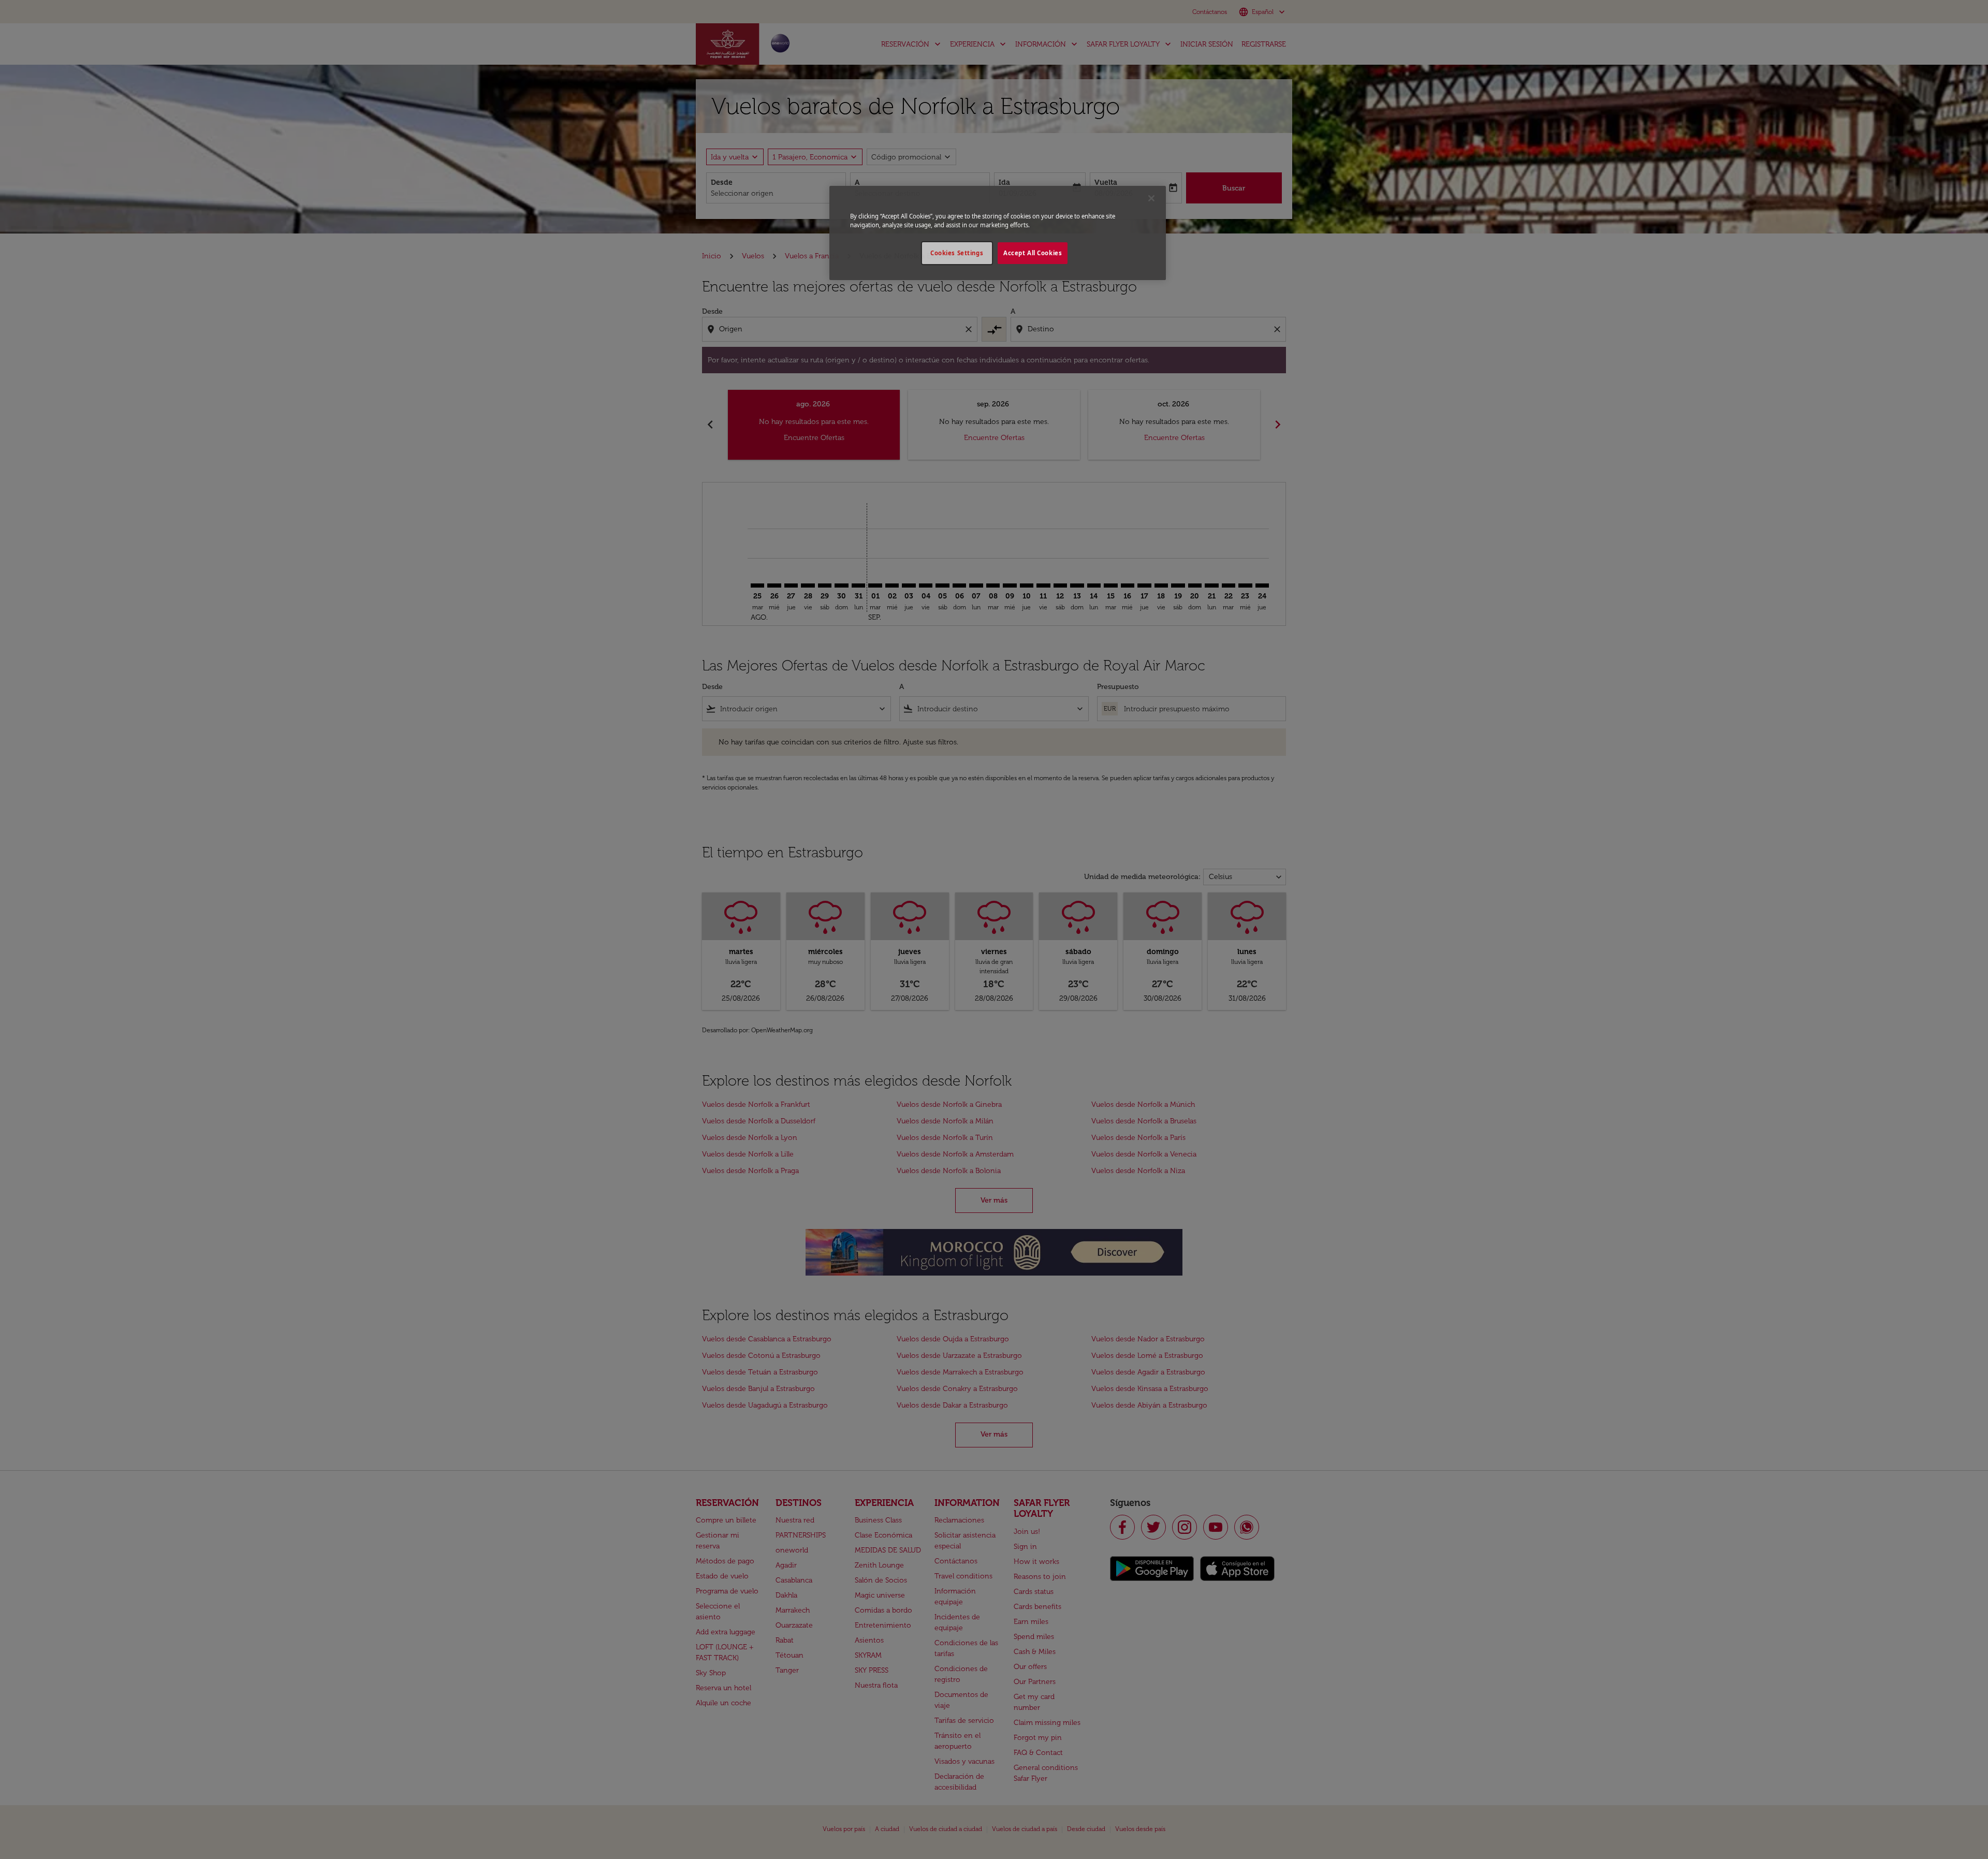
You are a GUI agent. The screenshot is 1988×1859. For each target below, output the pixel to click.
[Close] (1151, 198)
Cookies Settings (957, 253)
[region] (998, 233)
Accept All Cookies (1033, 253)
